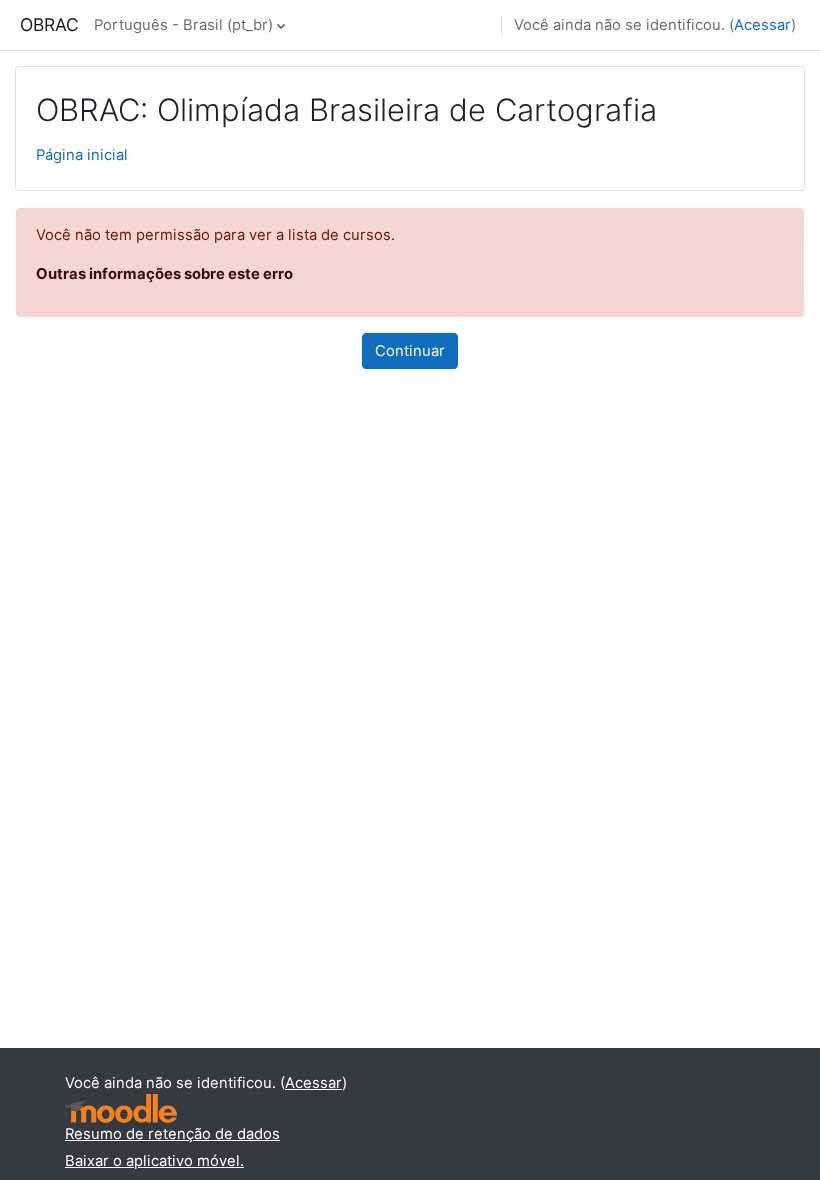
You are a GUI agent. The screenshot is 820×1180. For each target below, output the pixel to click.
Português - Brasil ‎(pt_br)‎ (183, 25)
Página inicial (82, 155)
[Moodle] (121, 1108)
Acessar (762, 25)
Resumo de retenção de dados (172, 1134)
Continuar (410, 351)
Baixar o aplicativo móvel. (154, 1161)
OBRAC (49, 24)
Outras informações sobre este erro (164, 274)
